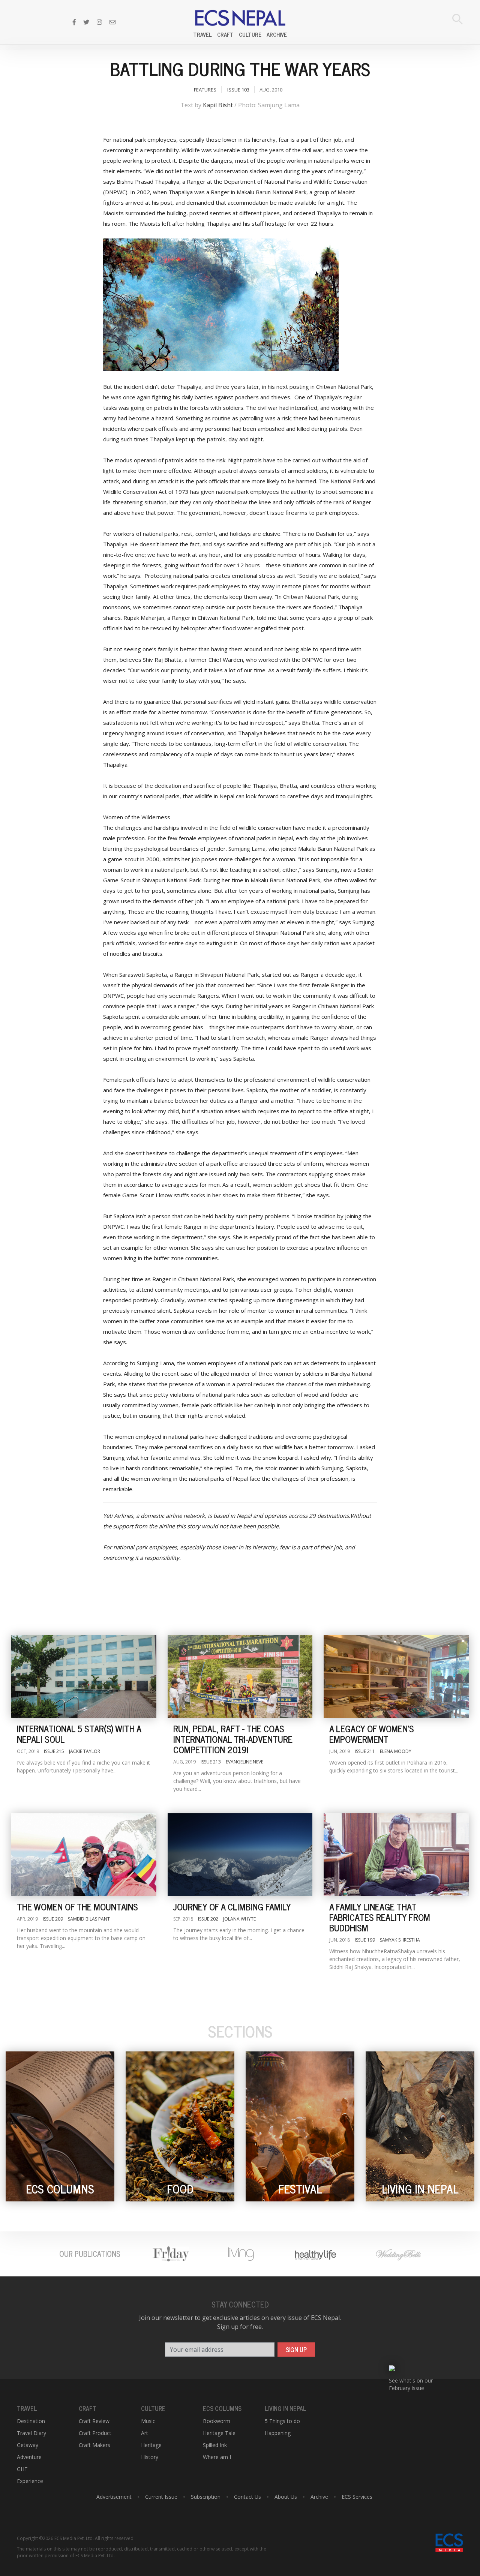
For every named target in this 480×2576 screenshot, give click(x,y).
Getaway (28, 2445)
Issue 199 (365, 1940)
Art (145, 2433)
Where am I (217, 2457)
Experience (30, 2481)
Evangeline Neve (244, 1762)
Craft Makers (94, 2445)
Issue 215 (54, 1751)
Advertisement (114, 2497)
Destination (31, 2421)
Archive (277, 34)
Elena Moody (396, 1751)
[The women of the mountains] (84, 1855)
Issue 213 (211, 1762)
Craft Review (94, 2421)
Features (205, 90)
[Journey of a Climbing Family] (240, 1855)
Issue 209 (53, 1919)
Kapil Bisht (218, 105)
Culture (250, 34)
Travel (202, 34)
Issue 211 (365, 1751)
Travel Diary (31, 2433)
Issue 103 (238, 90)
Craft (225, 34)
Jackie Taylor (85, 1751)
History (150, 2457)
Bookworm (217, 2421)
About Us (286, 2497)
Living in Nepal (286, 2408)
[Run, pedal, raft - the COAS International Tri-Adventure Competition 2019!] (240, 1676)
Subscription (206, 2497)
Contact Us (247, 2497)
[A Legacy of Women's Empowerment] (396, 1676)
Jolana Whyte (239, 1919)
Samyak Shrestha (400, 1940)
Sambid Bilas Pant (89, 1919)
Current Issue (161, 2497)
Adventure (29, 2457)
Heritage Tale (219, 2433)
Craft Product (95, 2433)
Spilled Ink (215, 2445)
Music (148, 2421)
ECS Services (357, 2497)
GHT (22, 2469)
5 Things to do (282, 2421)
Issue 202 (208, 1919)
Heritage (151, 2445)
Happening (278, 2433)
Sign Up (296, 2350)
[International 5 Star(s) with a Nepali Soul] (84, 1676)
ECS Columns (222, 2408)
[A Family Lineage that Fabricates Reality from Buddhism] (396, 1855)
